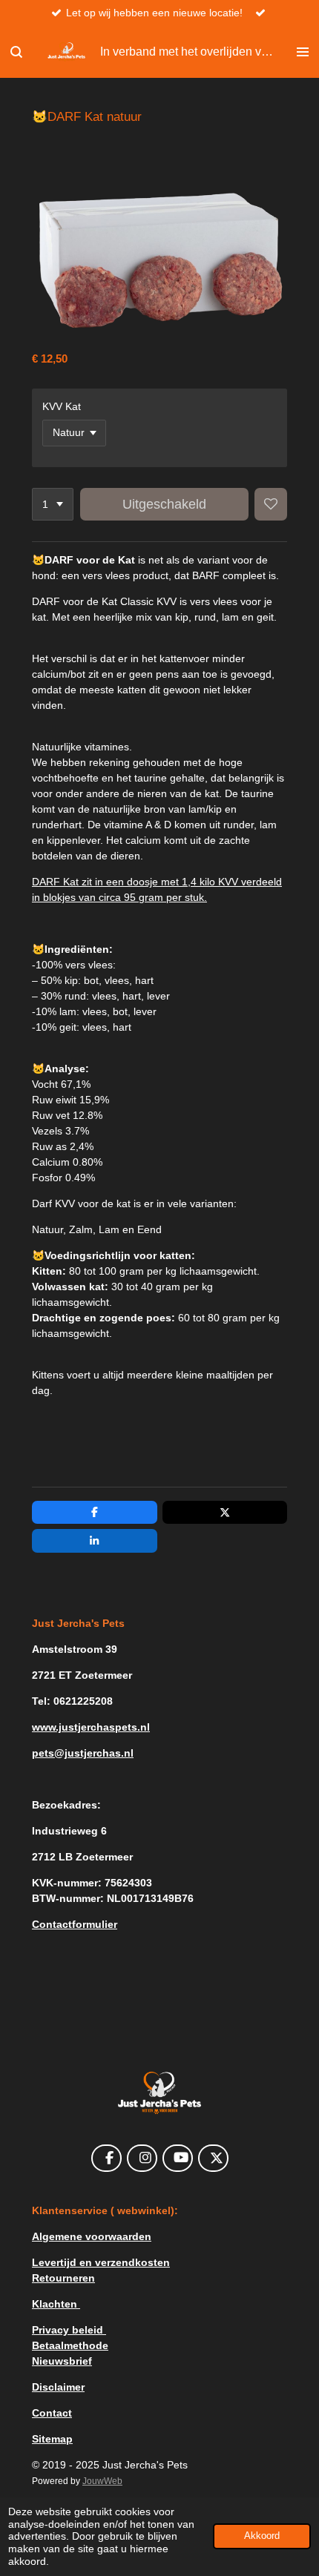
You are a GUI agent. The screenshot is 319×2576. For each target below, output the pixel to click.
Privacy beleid (69, 2330)
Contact (52, 2413)
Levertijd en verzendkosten (101, 2262)
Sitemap (52, 2439)
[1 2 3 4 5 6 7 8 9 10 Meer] (53, 504)
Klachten (56, 2304)
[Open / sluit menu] (303, 52)
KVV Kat (62, 406)
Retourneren (63, 2278)
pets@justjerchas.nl (83, 1753)
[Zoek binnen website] (16, 52)
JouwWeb (102, 2481)
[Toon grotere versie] (159, 2093)
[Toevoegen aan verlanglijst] (271, 504)
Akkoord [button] (262, 2536)
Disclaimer (58, 2387)
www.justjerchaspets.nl (91, 1727)
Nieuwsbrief (62, 2361)
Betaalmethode (70, 2345)
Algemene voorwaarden (92, 2236)
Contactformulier (75, 1924)
